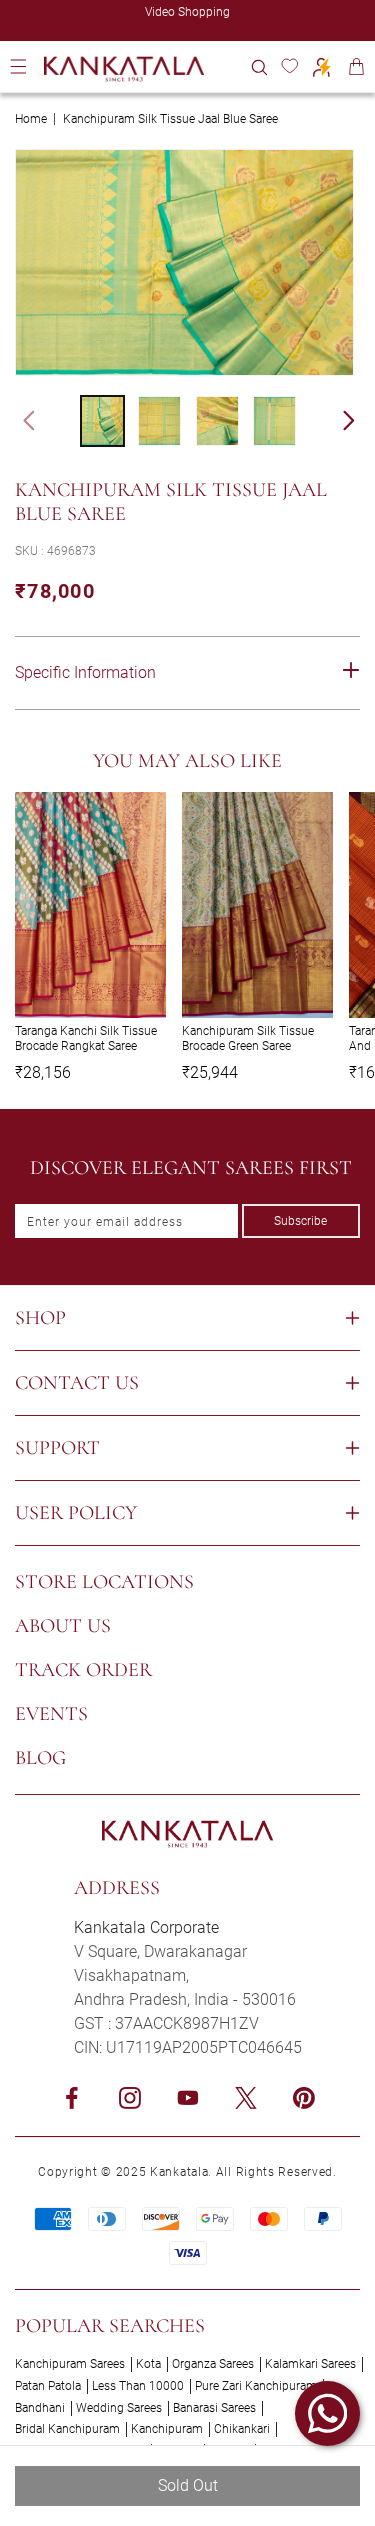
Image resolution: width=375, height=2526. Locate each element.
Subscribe (300, 1221)
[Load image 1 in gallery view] (102, 421)
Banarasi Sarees (214, 2408)
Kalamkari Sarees (310, 2364)
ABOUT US (63, 1626)
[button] (259, 66)
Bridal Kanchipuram (67, 2429)
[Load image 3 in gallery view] (217, 421)
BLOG (40, 1758)
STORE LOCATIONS (104, 1582)
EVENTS (51, 1714)
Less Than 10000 (138, 2386)
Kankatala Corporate (146, 1927)
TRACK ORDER (83, 1670)
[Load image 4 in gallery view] (274, 421)
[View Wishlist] (289, 66)
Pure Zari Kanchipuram (256, 2386)
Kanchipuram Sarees (70, 2364)
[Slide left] (20, 421)
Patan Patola (48, 2386)
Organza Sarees (213, 2364)
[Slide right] (358, 421)
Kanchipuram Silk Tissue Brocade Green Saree (248, 1038)
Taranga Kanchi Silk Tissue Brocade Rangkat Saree (86, 1038)
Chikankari (242, 2429)
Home (31, 119)
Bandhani (40, 2408)
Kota (148, 2364)
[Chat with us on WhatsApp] (327, 2413)
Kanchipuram (167, 2429)
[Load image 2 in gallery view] (159, 421)
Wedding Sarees (119, 2408)
